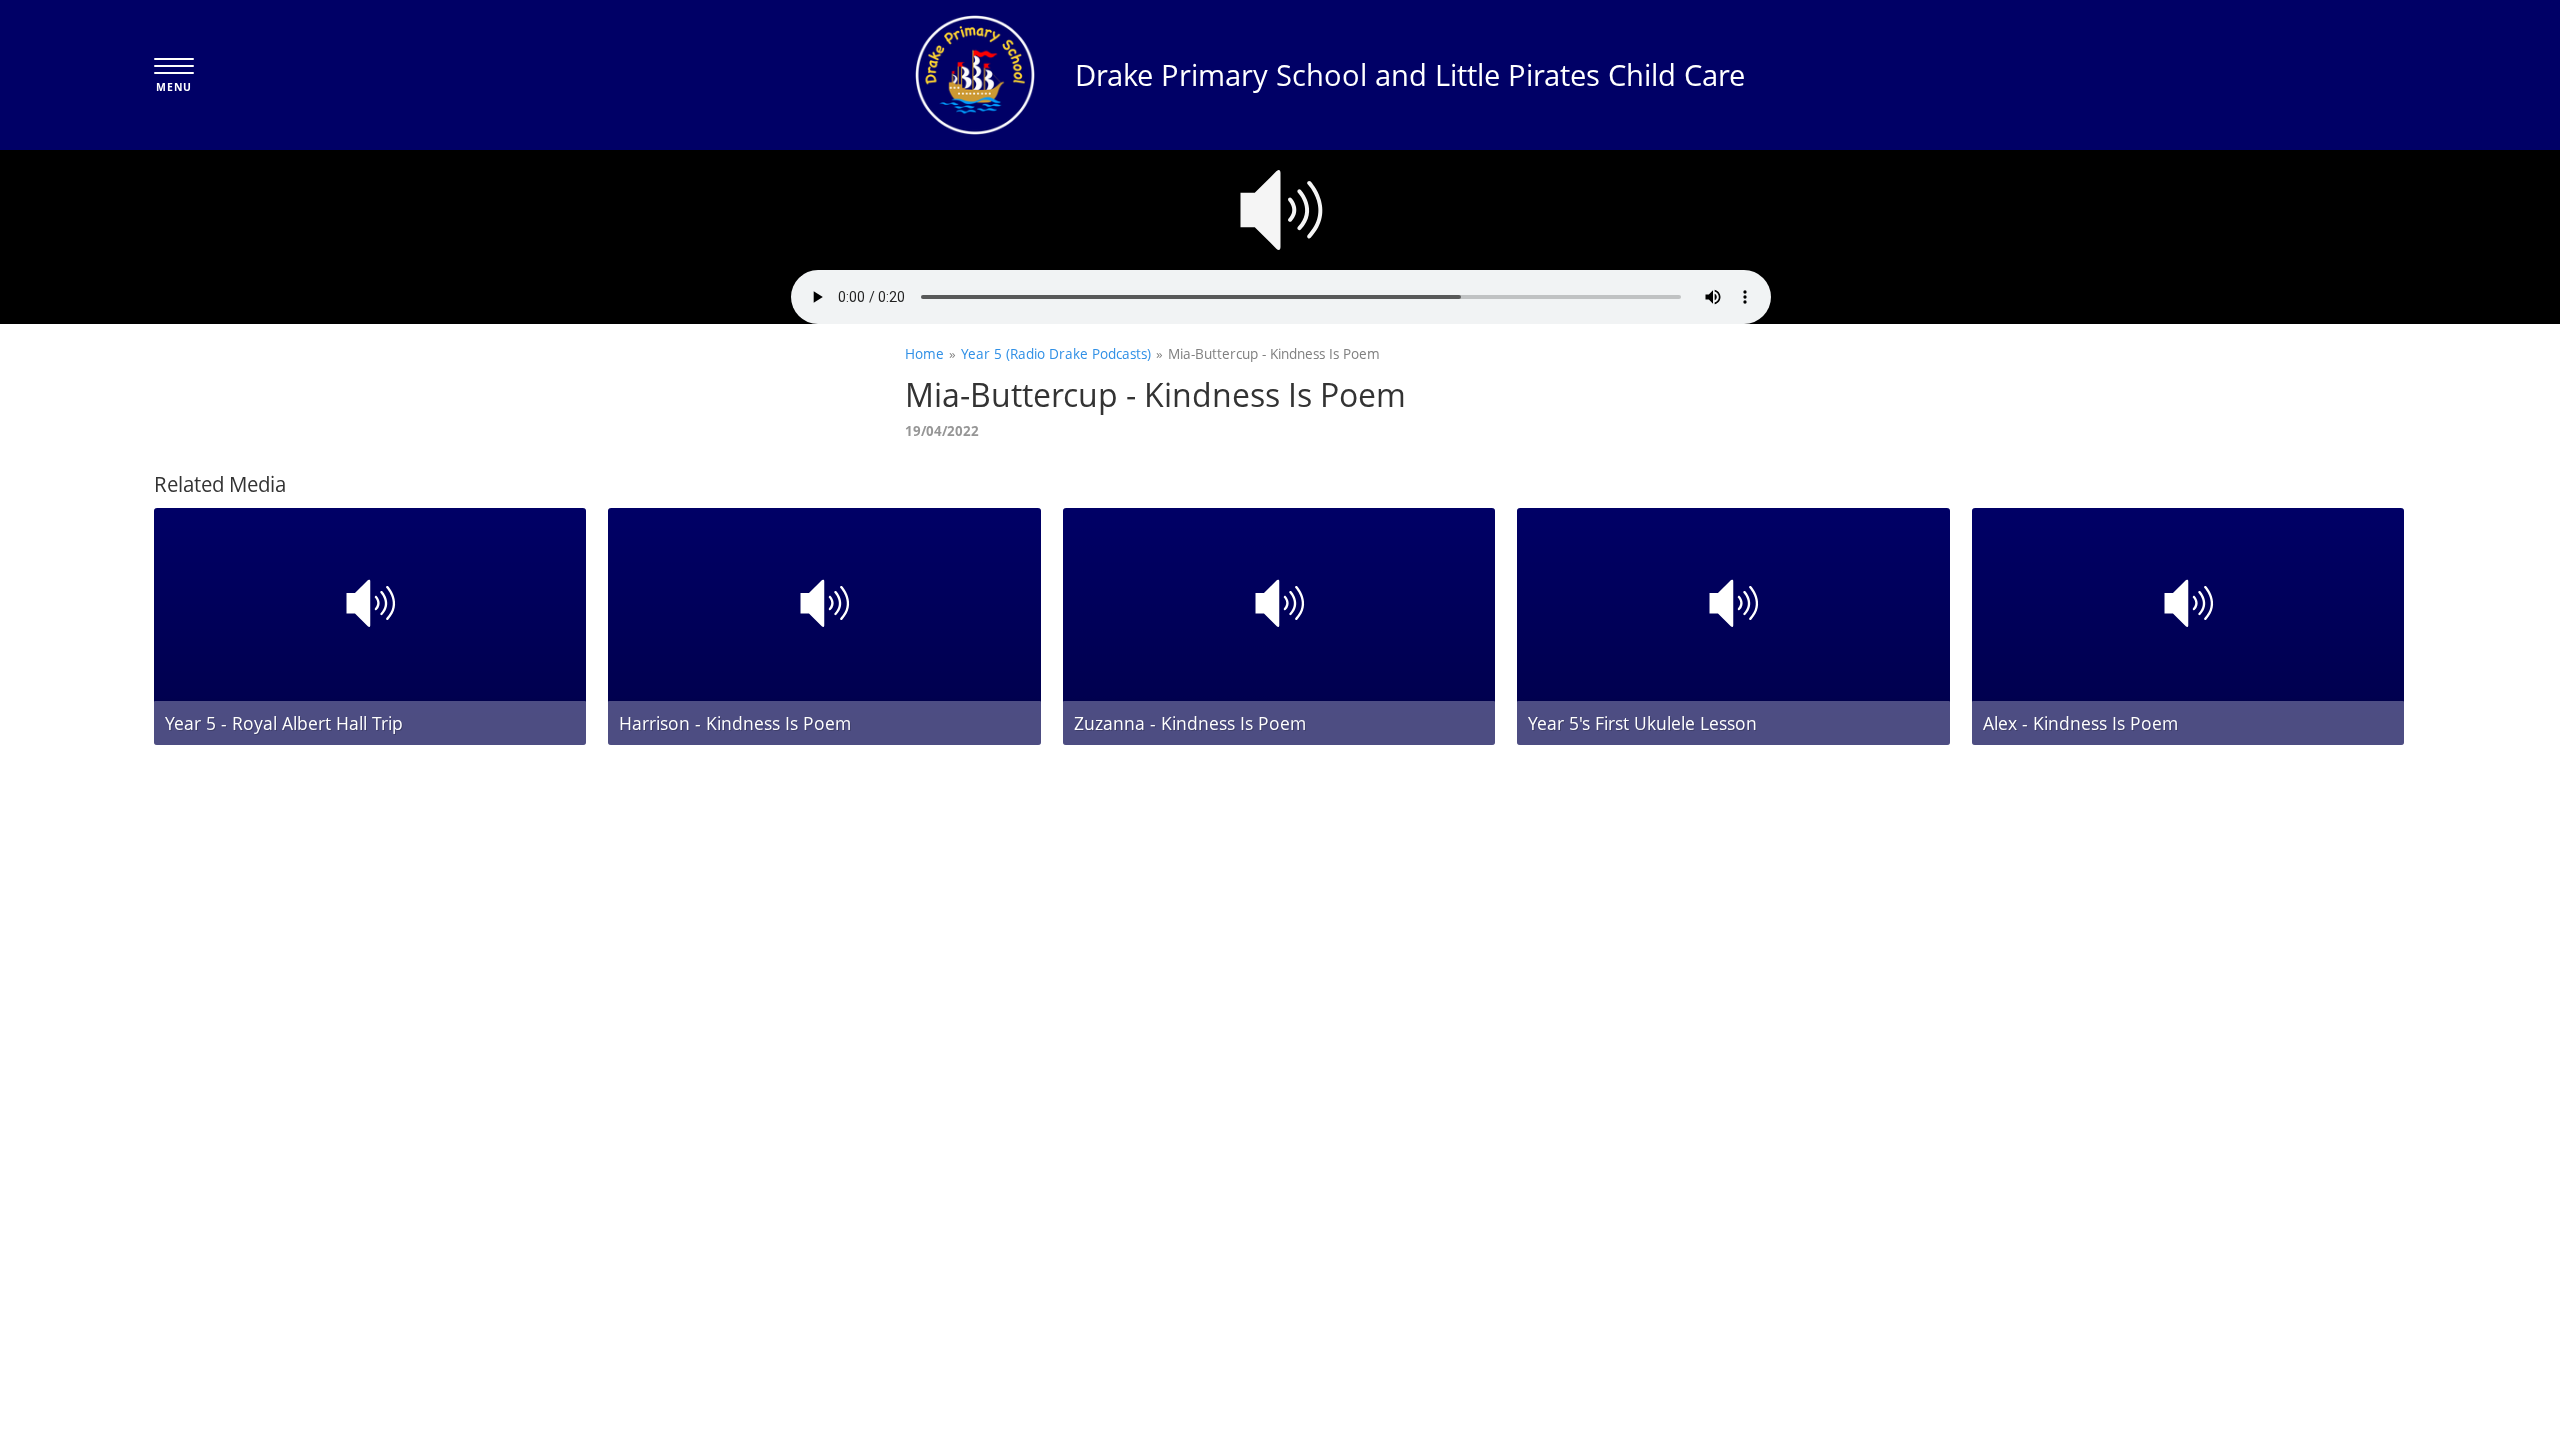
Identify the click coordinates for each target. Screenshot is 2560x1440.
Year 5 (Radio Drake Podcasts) (1056, 353)
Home (924, 353)
